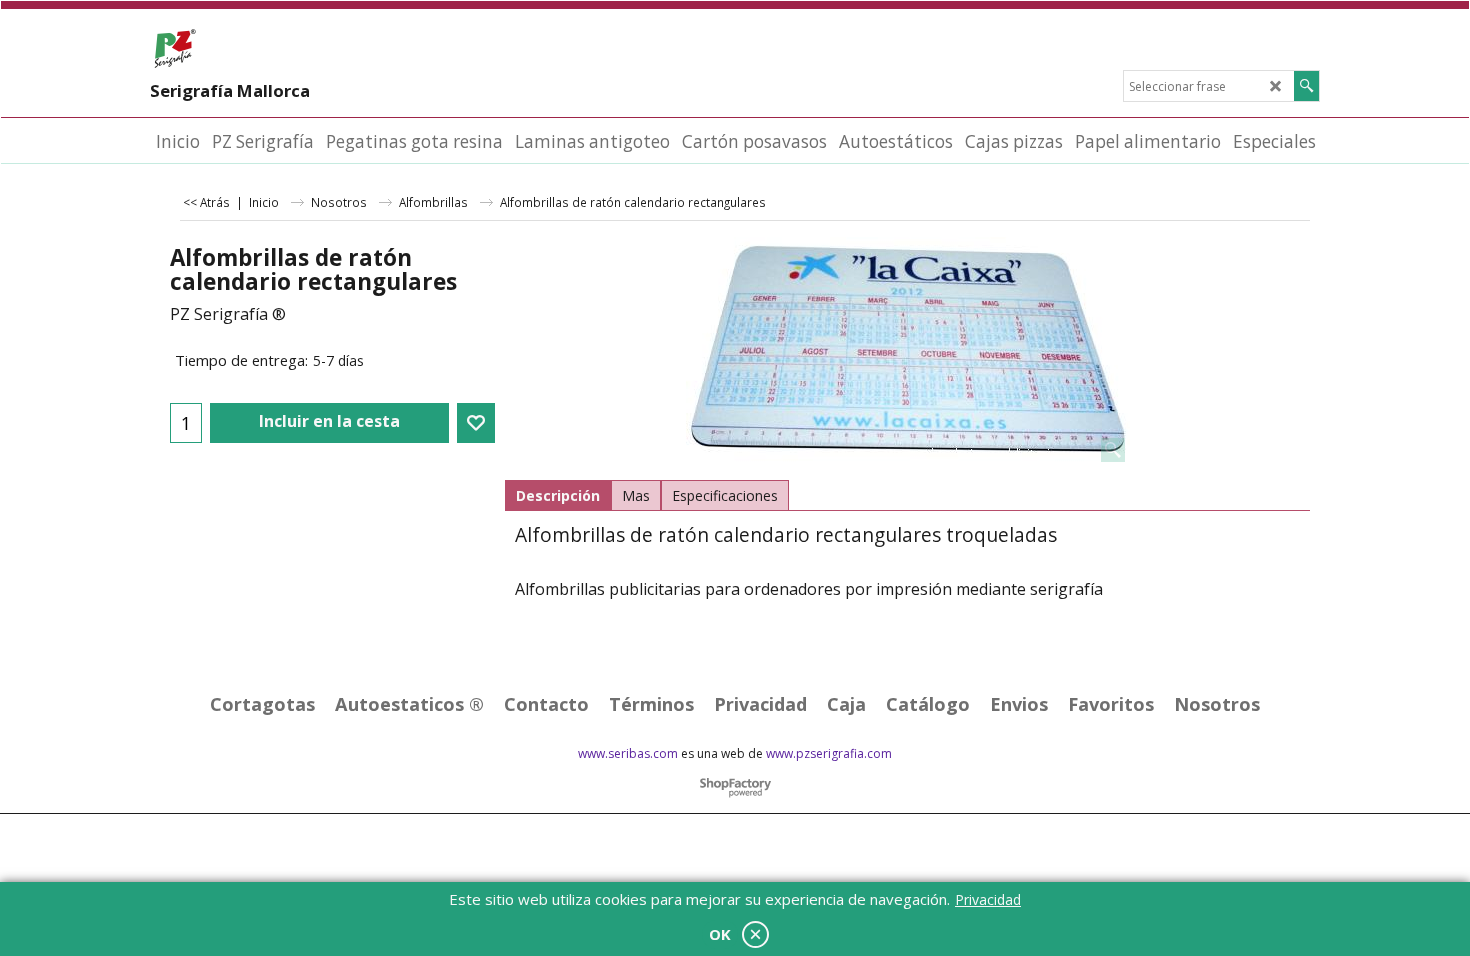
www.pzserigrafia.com (829, 753)
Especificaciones (725, 495)
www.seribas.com (628, 753)
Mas (636, 495)
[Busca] (1306, 86)
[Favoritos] (476, 423)
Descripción (558, 495)
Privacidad (988, 899)
